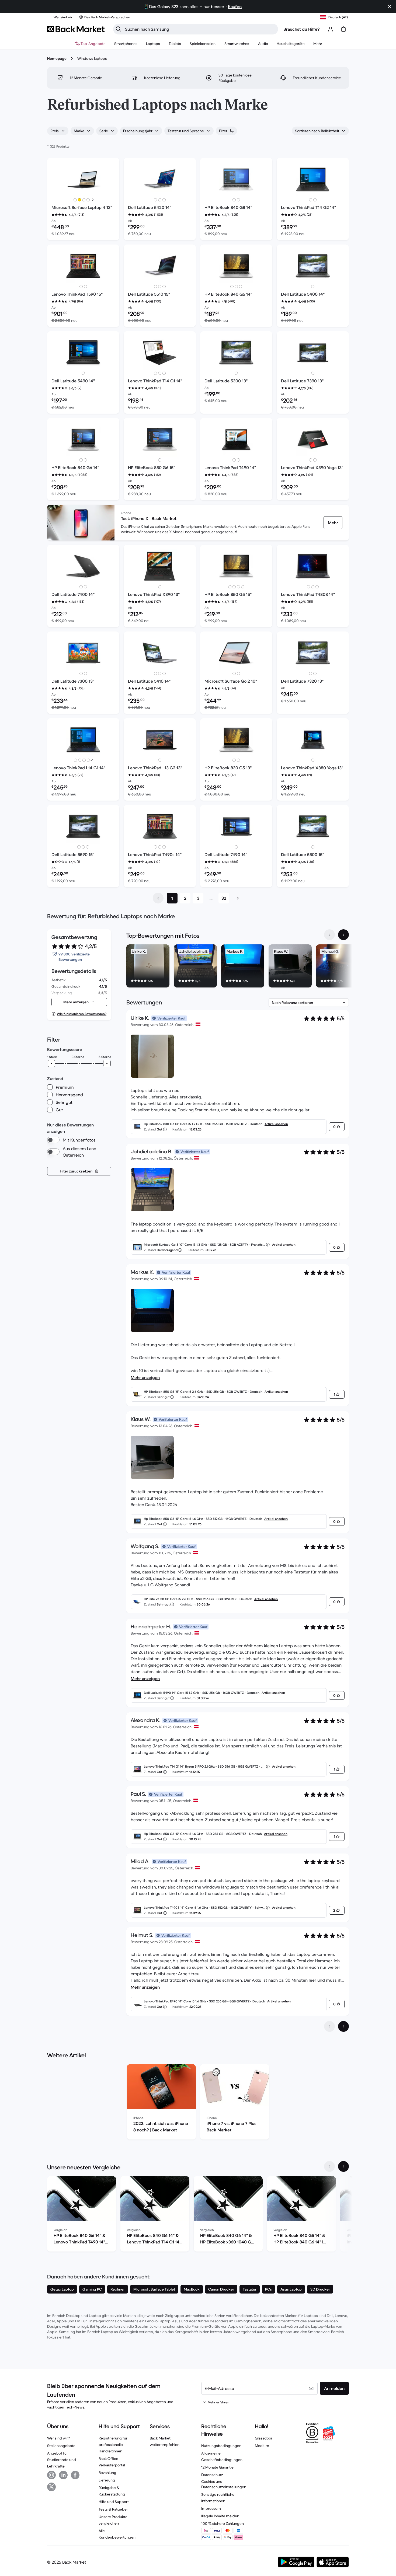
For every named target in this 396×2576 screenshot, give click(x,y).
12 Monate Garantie (217, 2467)
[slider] (51, 1063)
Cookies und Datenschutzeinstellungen (224, 2484)
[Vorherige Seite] (158, 898)
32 (224, 898)
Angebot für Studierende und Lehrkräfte (62, 2460)
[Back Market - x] (51, 2487)
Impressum (211, 2508)
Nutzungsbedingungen (221, 2446)
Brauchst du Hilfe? (302, 29)
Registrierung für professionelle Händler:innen (113, 2445)
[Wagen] (343, 29)
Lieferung (107, 2480)
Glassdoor (264, 2438)
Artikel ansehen (276, 1124)
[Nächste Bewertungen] (343, 2026)
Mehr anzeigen (145, 1377)
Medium (262, 2446)
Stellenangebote (61, 2446)
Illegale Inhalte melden (220, 2516)
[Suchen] (119, 29)
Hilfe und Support (114, 2502)
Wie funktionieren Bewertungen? (82, 1014)
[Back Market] (76, 29)
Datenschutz (212, 2475)
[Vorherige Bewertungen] (329, 2026)
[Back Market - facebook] (75, 2475)
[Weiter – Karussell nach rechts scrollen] (343, 935)
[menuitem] (126, 44)
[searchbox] (200, 29)
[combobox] (58, 131)
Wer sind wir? (58, 2438)
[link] (333, 523)
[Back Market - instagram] (51, 2475)
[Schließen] (390, 6)
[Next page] (238, 898)
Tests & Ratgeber (113, 2509)
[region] (238, 967)
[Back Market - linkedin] (63, 2475)
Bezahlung (107, 2473)
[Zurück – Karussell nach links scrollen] (329, 935)
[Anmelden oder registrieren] (331, 29)
